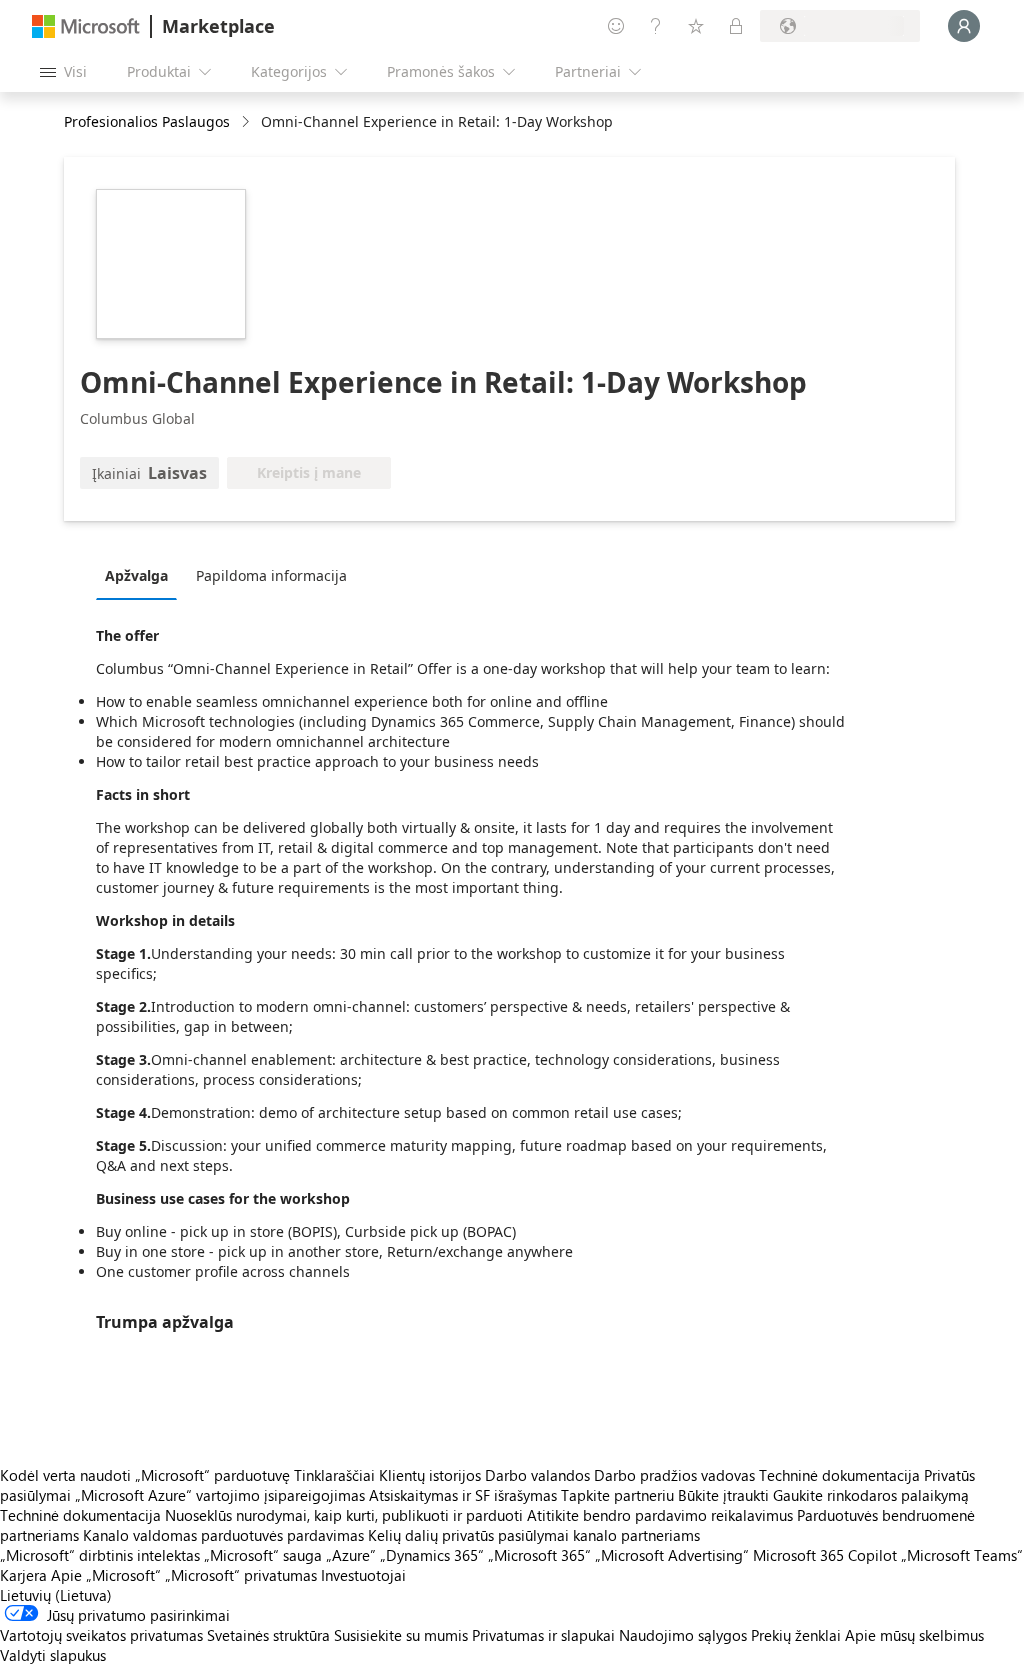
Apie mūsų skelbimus (914, 1635)
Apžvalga (136, 575)
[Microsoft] (86, 26)
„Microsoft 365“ (539, 1555)
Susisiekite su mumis (401, 1635)
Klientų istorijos (430, 1475)
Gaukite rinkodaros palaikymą (871, 1495)
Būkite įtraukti (723, 1495)
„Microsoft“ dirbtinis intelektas (100, 1555)
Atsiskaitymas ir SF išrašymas (463, 1495)
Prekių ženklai (796, 1635)
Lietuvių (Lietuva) (56, 1595)
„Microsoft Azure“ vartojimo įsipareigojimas (222, 1495)
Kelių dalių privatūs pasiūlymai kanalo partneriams (534, 1535)
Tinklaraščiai (334, 1475)
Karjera (23, 1575)
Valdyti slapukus (53, 1655)
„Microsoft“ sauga (263, 1555)
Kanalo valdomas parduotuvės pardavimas (223, 1535)
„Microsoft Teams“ (962, 1555)
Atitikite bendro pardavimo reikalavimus (660, 1515)
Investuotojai (363, 1575)
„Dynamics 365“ (432, 1555)
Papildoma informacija (271, 575)
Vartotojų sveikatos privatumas (101, 1635)
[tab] (141, 575)
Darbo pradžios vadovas (674, 1475)
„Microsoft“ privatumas (241, 1575)
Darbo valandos (537, 1475)
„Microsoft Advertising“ (672, 1555)
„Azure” (351, 1555)
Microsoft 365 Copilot (825, 1555)
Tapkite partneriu (617, 1495)
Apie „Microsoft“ (106, 1575)
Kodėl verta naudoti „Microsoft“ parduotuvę (145, 1475)
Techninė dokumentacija (839, 1475)
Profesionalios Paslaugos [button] (147, 121)
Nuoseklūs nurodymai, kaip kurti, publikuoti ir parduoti (344, 1515)
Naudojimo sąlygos (683, 1635)
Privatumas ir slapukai (543, 1635)
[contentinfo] (247, 122)
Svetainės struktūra (268, 1635)
